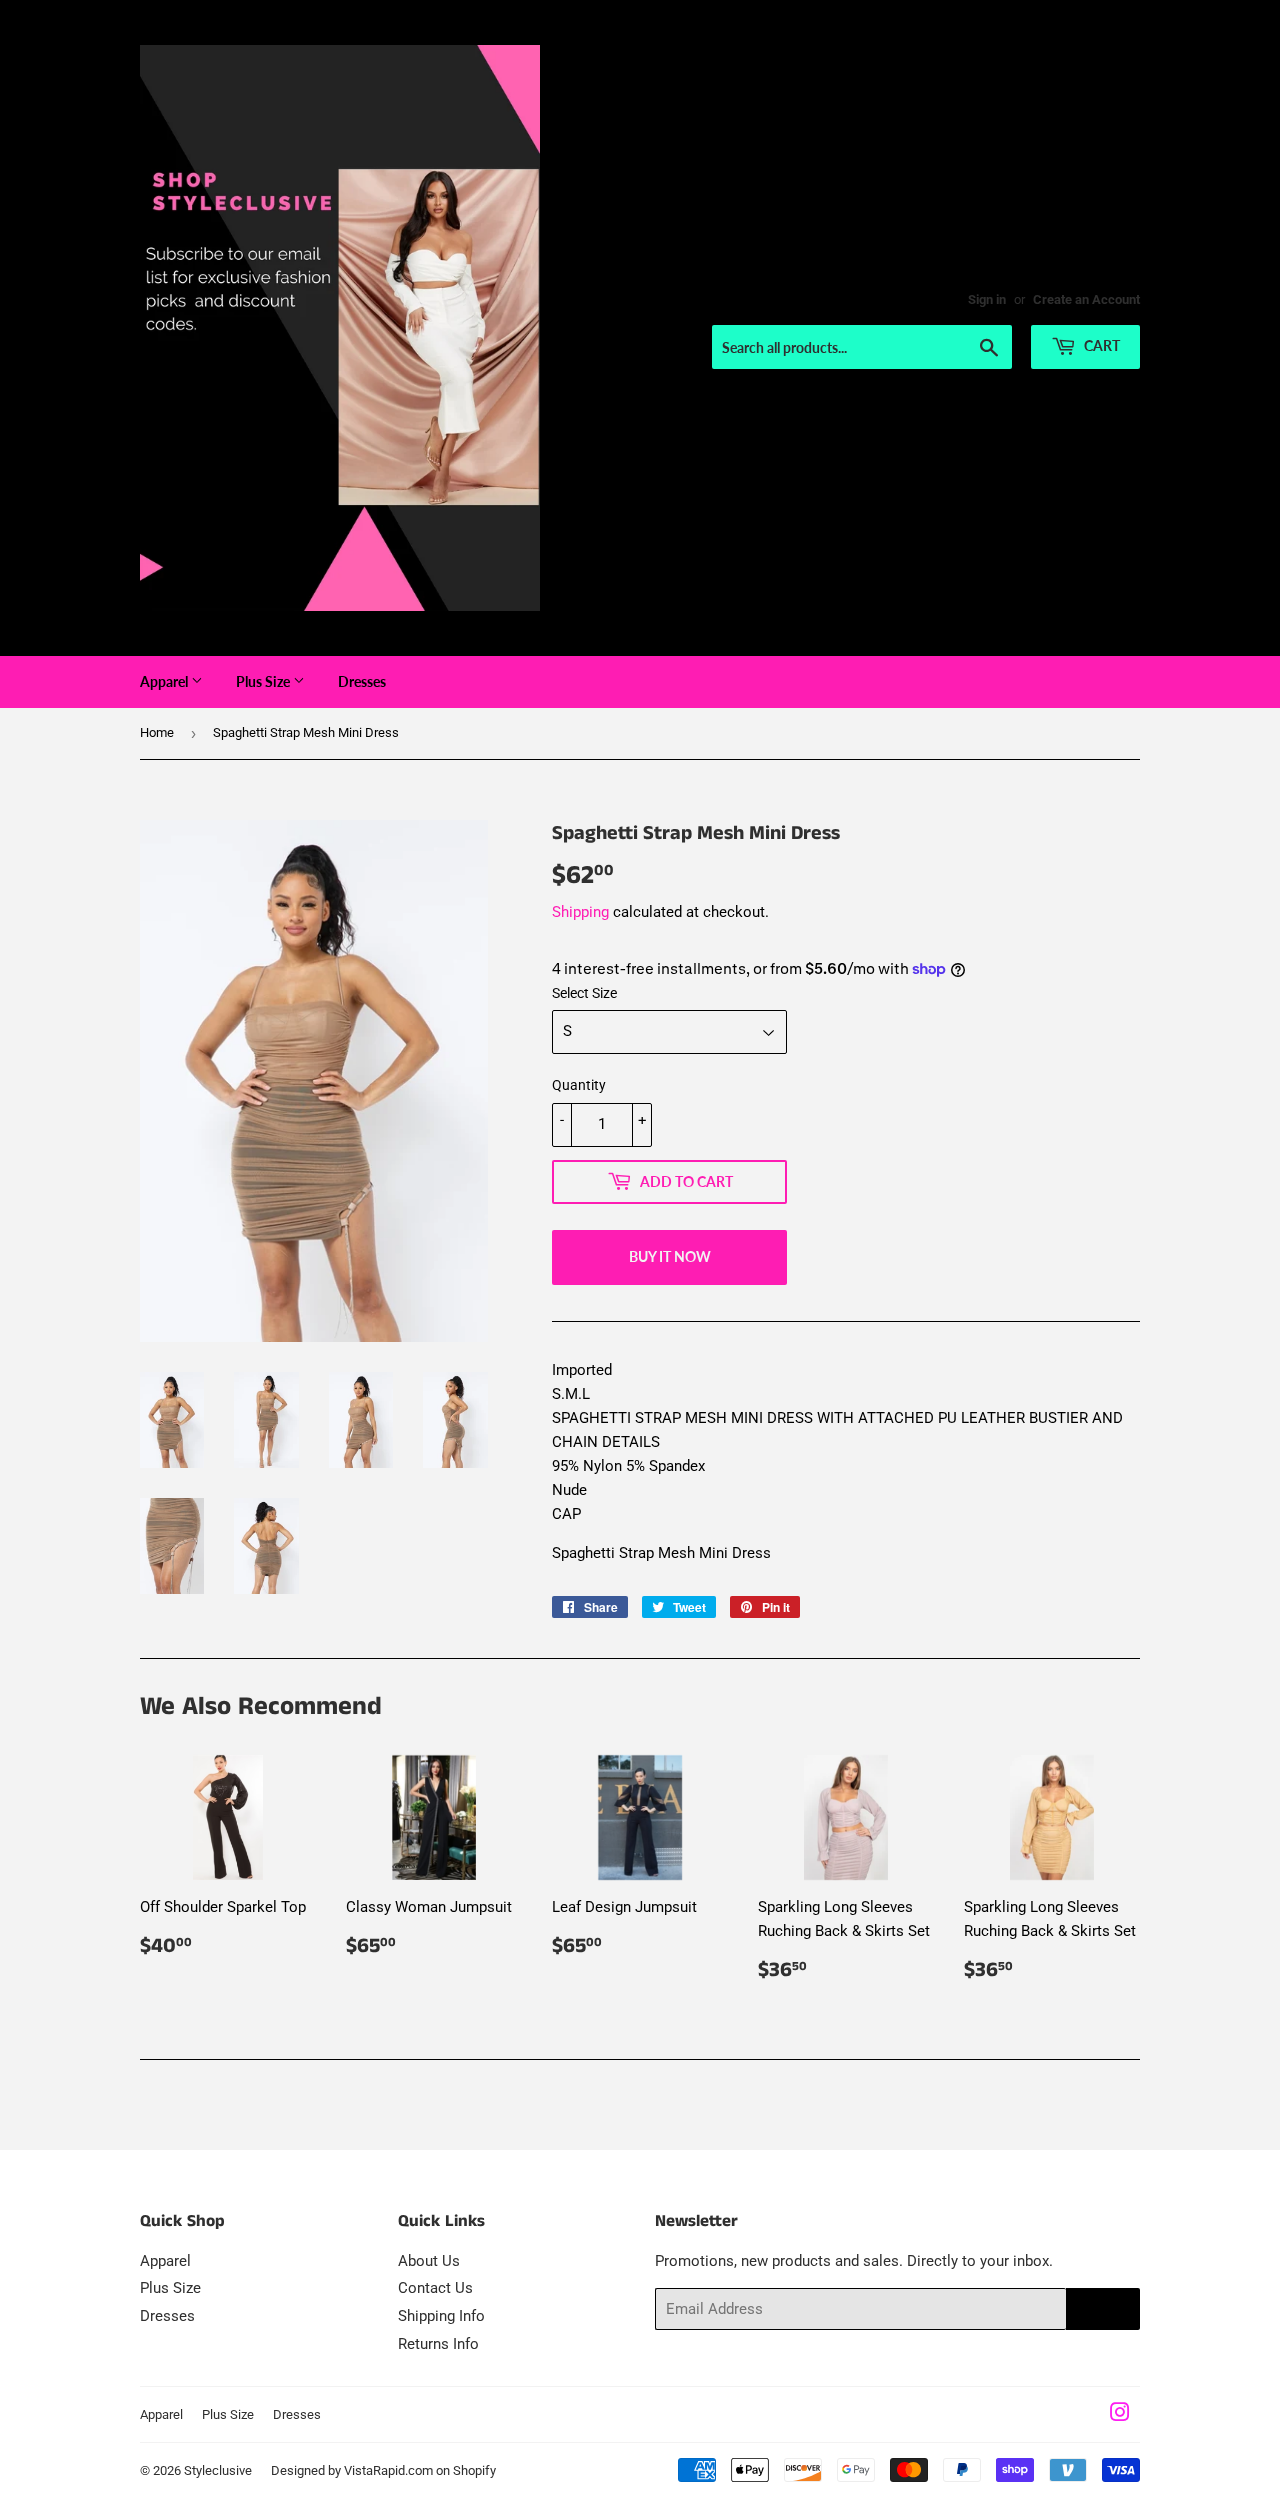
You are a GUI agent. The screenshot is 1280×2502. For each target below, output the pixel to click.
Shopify (474, 2470)
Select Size (584, 993)
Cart (1100, 345)
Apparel (165, 681)
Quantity (579, 1085)
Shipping (580, 912)
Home (157, 732)
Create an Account (1086, 299)
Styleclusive (218, 2470)
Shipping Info (441, 2316)
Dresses (362, 681)
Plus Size (264, 681)
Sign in (987, 299)
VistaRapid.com (388, 2470)
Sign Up (1103, 2309)
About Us (429, 2261)
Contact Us (435, 2288)
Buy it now (670, 1256)
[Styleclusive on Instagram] (1120, 2415)
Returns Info (438, 2344)
